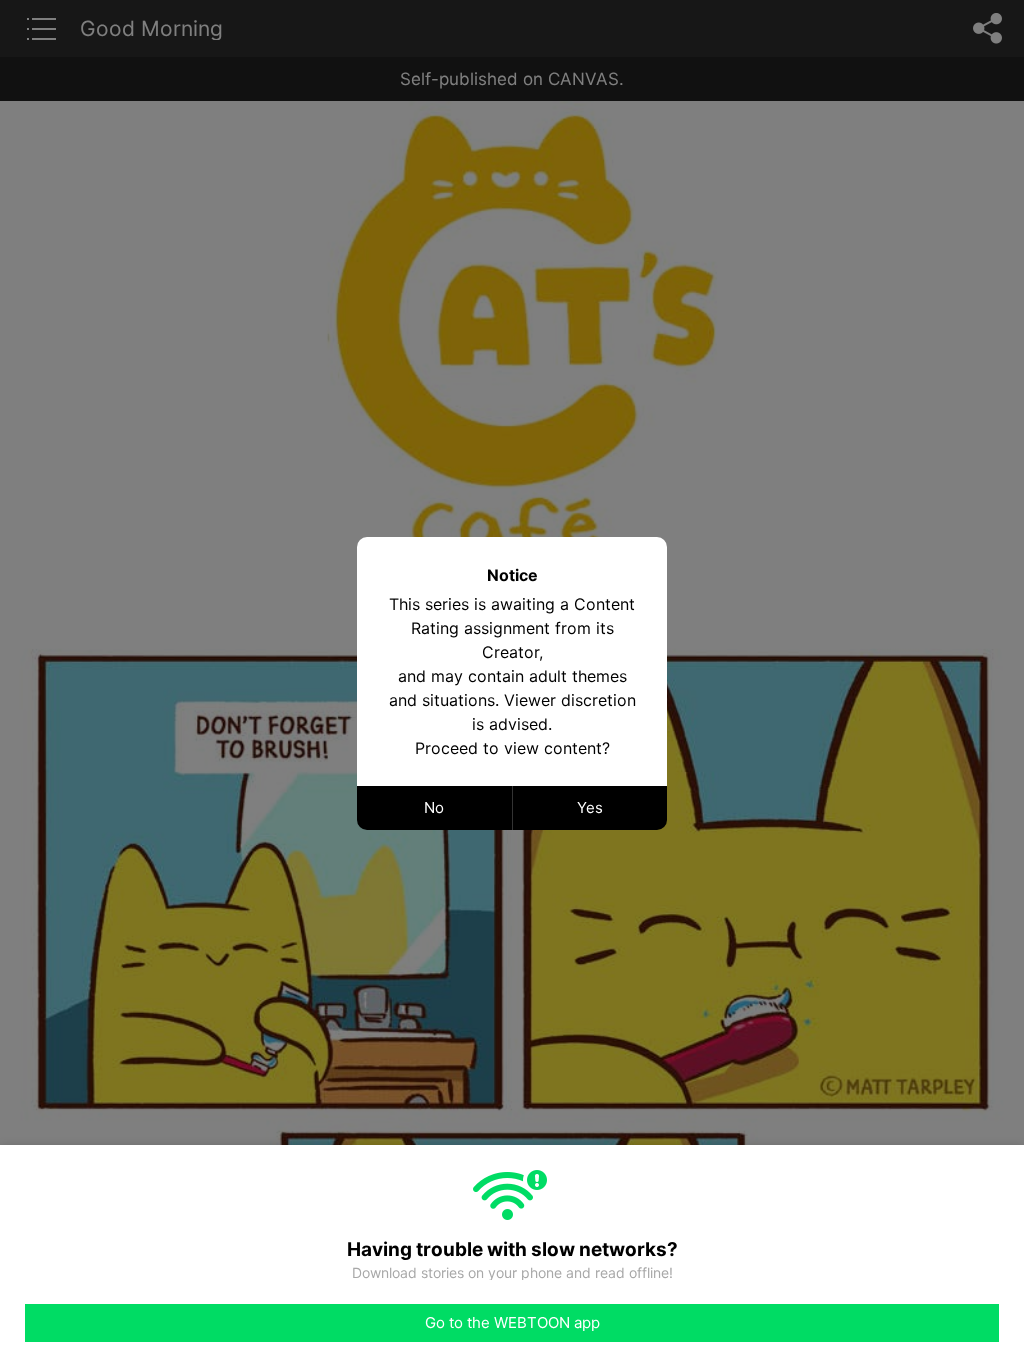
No (434, 807)
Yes (590, 807)
